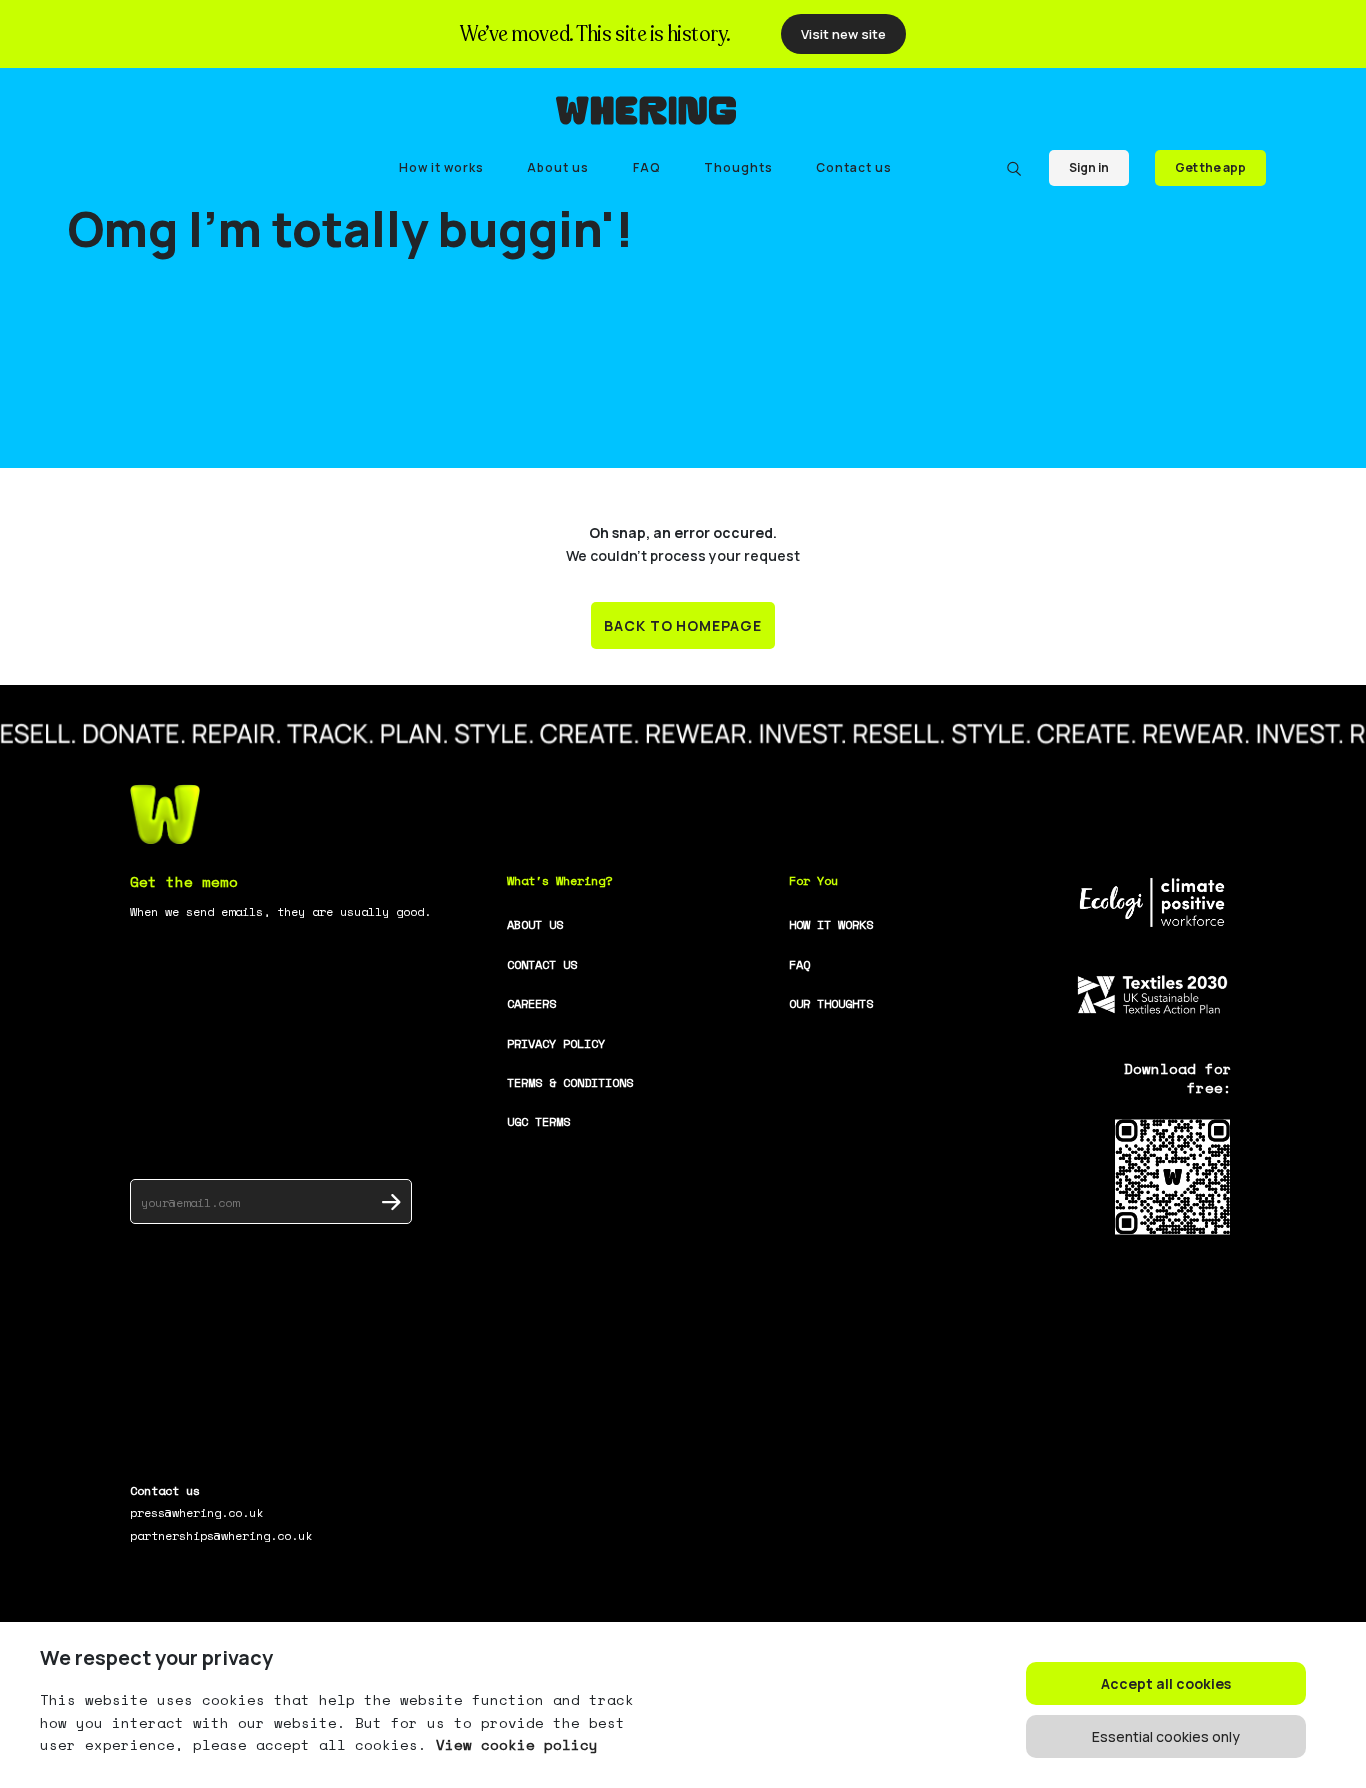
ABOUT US (535, 924)
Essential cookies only (1166, 1736)
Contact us (854, 167)
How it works (441, 167)
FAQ (647, 167)
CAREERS (531, 1003)
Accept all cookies (1166, 1683)
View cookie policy (517, 1744)
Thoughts (738, 167)
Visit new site (843, 34)
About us (558, 167)
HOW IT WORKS (831, 924)
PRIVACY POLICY (556, 1043)
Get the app (1210, 167)
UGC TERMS (538, 1121)
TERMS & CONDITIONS (570, 1082)
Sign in (1089, 167)
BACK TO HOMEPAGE (683, 625)
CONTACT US (542, 964)
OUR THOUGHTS (831, 1003)
